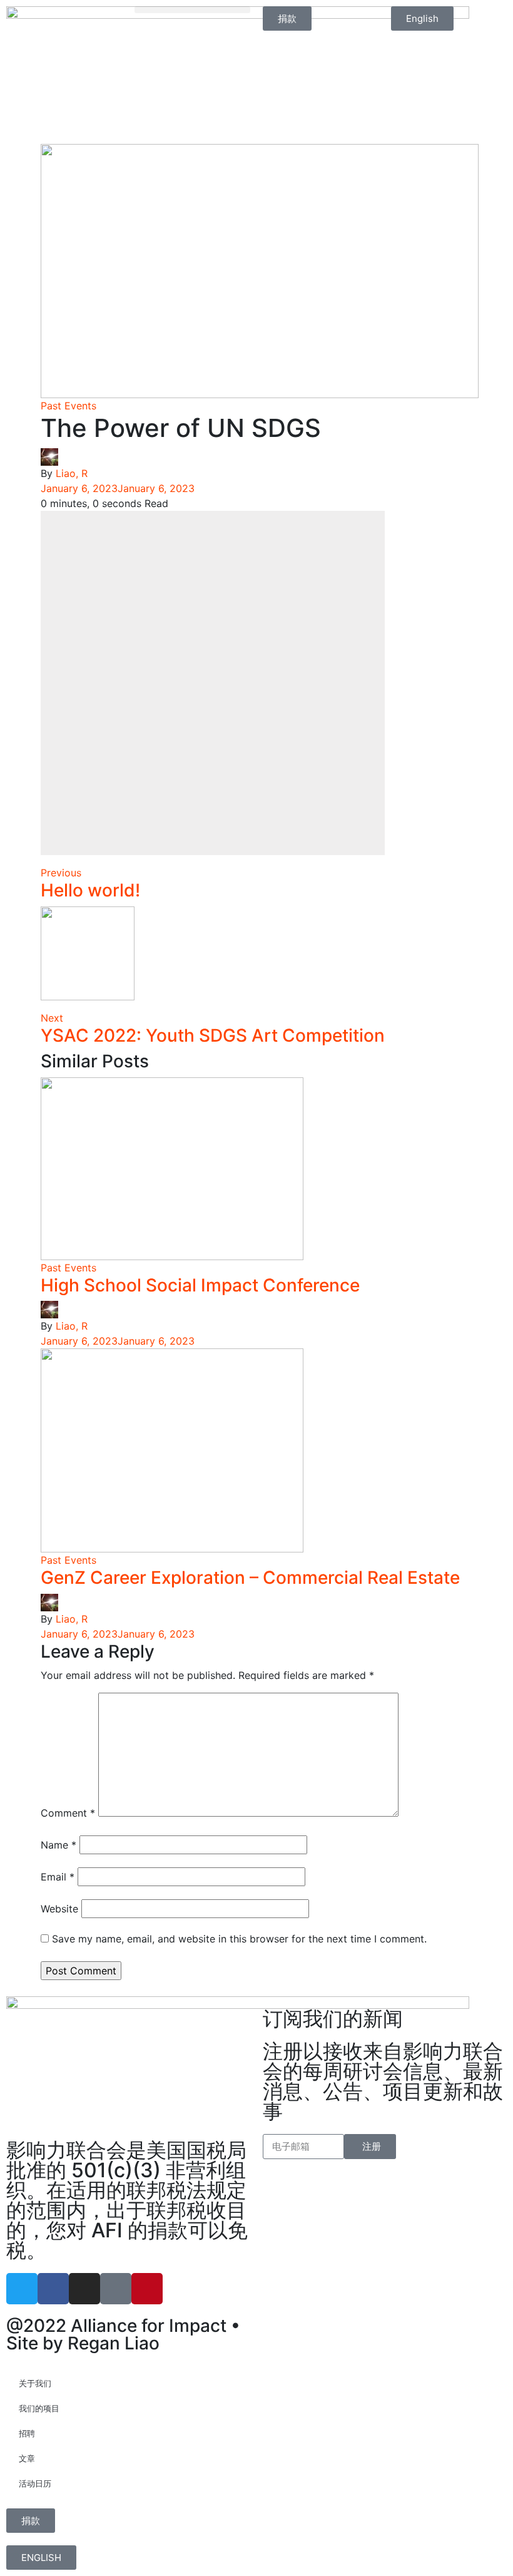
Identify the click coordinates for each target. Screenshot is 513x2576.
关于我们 (35, 2383)
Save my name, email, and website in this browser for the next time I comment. (239, 1939)
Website (59, 1909)
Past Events (69, 406)
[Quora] (116, 2289)
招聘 (27, 2433)
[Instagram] (84, 2289)
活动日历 (35, 2483)
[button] (192, 10)
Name (58, 1845)
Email (58, 1877)
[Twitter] (22, 2289)
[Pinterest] (147, 2289)
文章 (27, 2458)
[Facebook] (53, 2289)
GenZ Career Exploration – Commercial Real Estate (250, 1578)
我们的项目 (39, 2408)
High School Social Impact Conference (200, 1285)
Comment (68, 1813)
